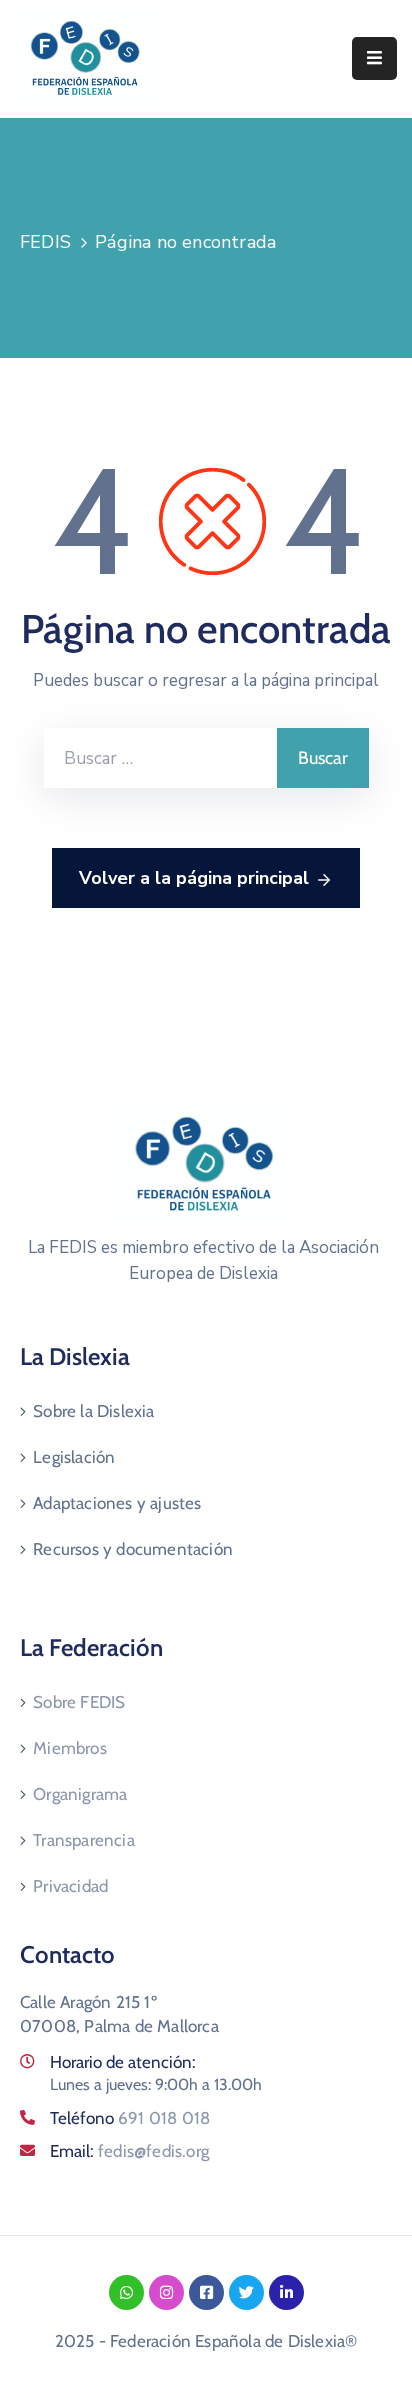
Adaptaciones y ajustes (117, 1503)
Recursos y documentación (133, 1549)
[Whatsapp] (126, 2292)
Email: (129, 2151)
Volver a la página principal (194, 878)
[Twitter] (246, 2292)
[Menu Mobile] (374, 58)
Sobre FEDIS (79, 1702)
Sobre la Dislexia (93, 1411)
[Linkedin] (286, 2292)
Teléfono (130, 2118)
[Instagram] (166, 2292)
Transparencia (84, 1840)
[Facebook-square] (206, 2292)
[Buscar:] (160, 758)
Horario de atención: (123, 2062)
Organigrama (80, 1794)
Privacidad (70, 1886)
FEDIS (45, 242)
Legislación (74, 1457)
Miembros (70, 1748)
